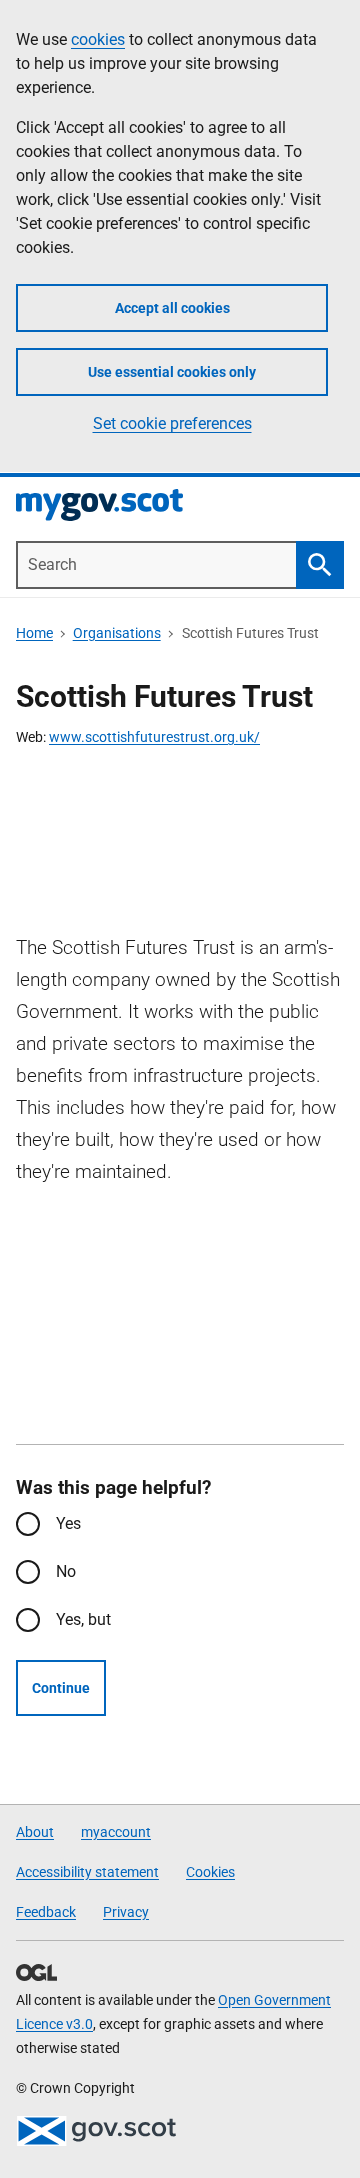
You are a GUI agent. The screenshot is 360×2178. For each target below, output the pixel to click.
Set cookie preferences (172, 423)
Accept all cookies (172, 308)
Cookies (210, 1872)
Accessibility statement (87, 1872)
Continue (61, 1688)
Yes (68, 1523)
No (66, 1571)
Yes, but (83, 1619)
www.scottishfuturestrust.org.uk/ (154, 737)
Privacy (126, 1912)
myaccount (116, 1832)
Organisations (117, 633)
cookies (98, 39)
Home (34, 633)
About (35, 1832)
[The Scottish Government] (96, 2131)
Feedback (46, 1912)
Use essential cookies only (172, 372)
